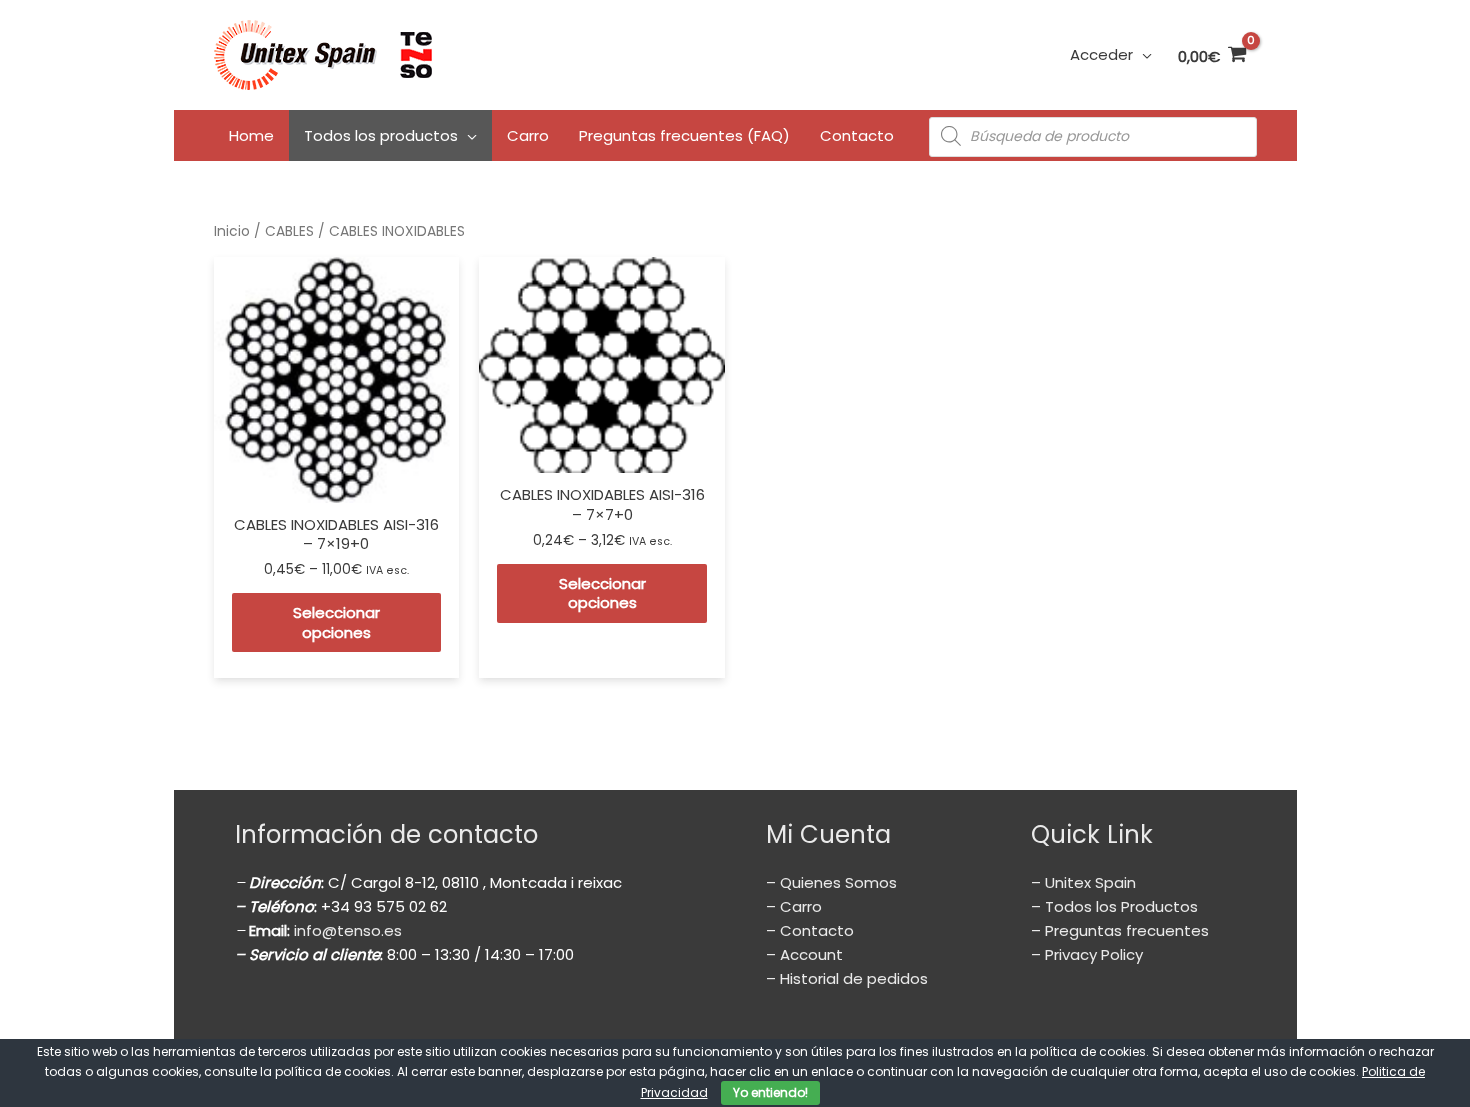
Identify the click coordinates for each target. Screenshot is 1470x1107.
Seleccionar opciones (336, 622)
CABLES (289, 231)
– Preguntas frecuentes (1120, 930)
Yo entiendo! (770, 1092)
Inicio (232, 231)
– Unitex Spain (1083, 882)
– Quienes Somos (831, 882)
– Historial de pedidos (847, 978)
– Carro (794, 906)
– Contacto (810, 930)
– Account (804, 954)
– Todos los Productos (1114, 906)
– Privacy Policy (1087, 954)
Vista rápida (336, 484)
